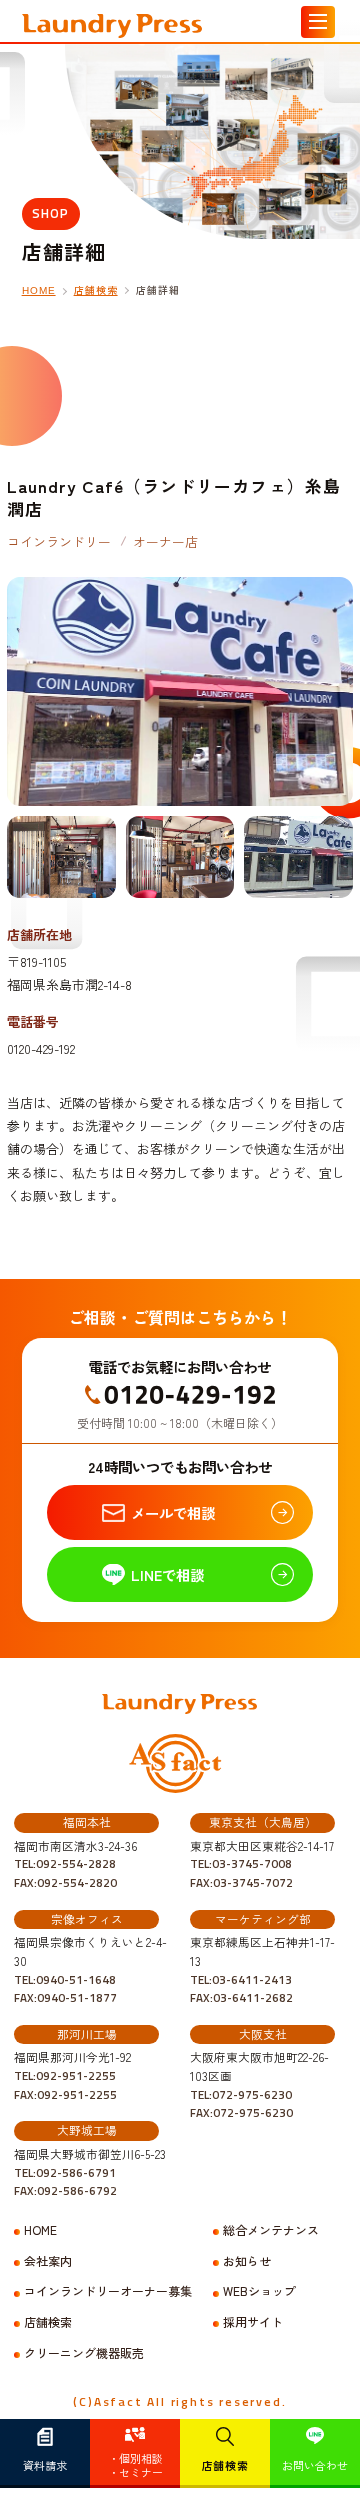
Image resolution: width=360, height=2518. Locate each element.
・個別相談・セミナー (135, 2465)
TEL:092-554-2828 (65, 1864)
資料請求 (45, 2465)
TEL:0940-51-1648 (65, 1980)
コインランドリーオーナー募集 (108, 2291)
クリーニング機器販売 (84, 2353)
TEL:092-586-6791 (65, 2173)
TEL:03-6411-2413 (241, 1980)
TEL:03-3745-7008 (241, 1864)
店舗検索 (225, 2465)
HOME (39, 290)
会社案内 (48, 2261)
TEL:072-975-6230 (241, 2095)
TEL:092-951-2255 (65, 2076)
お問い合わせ (315, 2465)
